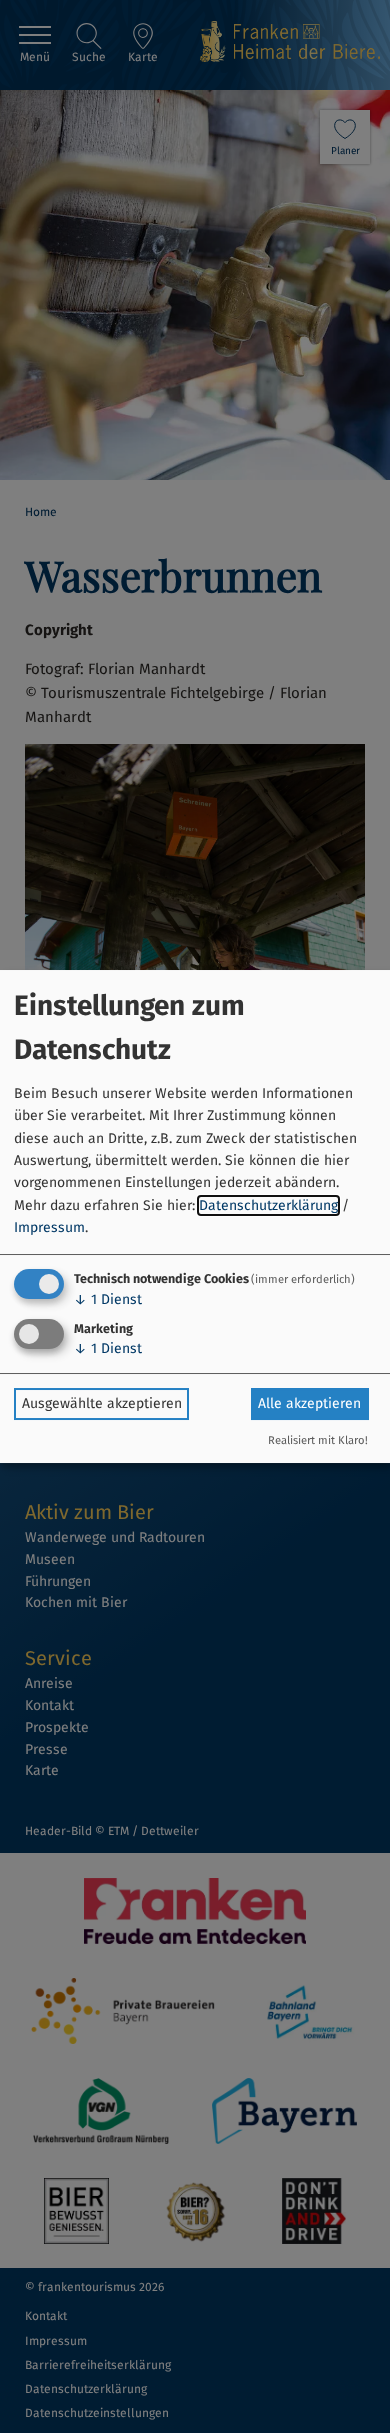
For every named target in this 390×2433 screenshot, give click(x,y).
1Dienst (108, 1299)
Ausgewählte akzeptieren (102, 1403)
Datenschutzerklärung (268, 1205)
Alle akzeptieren (309, 1403)
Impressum (49, 1227)
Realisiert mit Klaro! (318, 1440)
